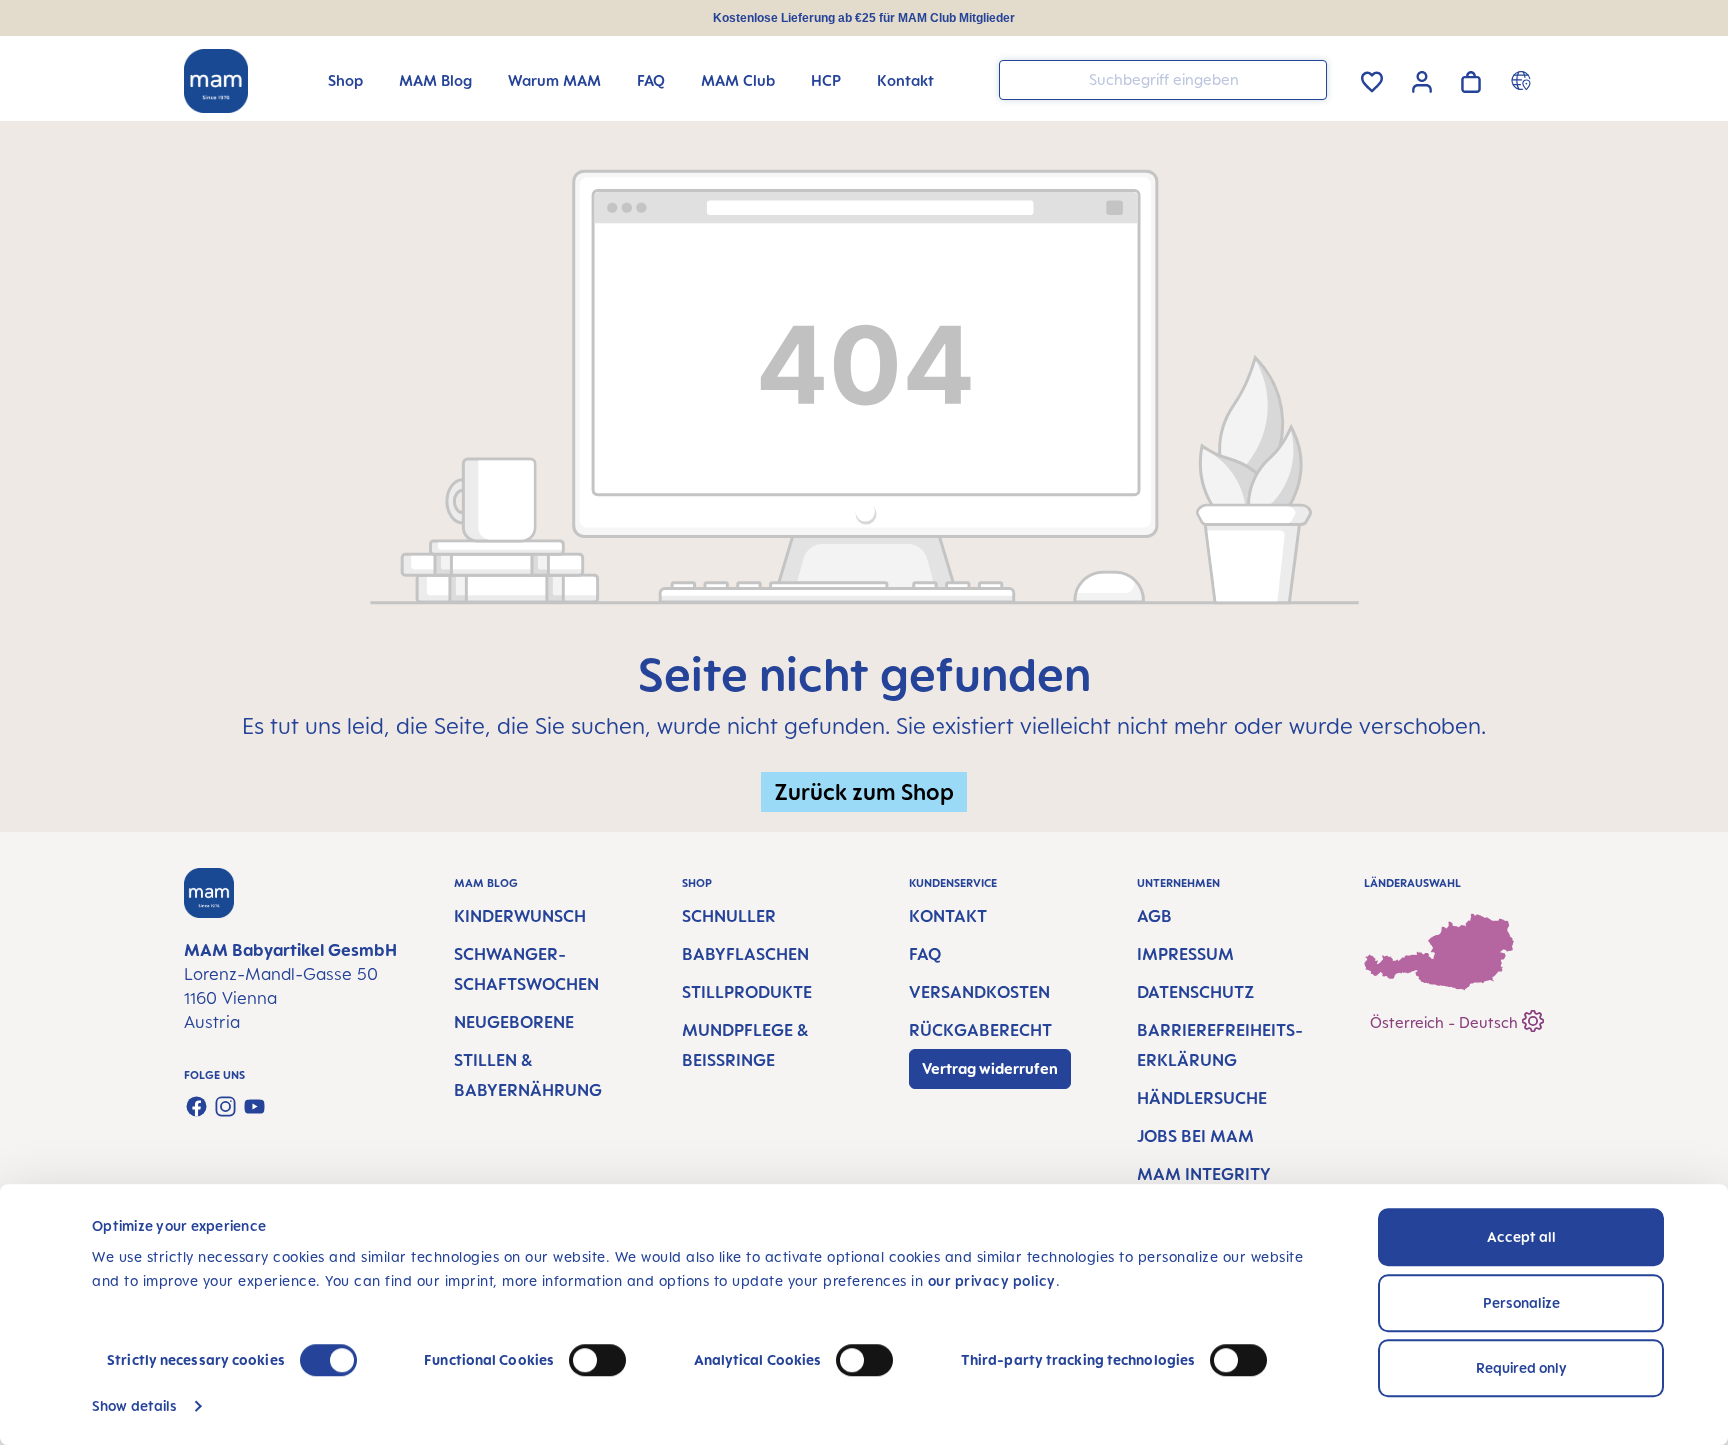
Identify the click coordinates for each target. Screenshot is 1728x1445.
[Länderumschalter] (1523, 80)
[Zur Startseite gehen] (216, 81)
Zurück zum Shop (864, 791)
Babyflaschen (745, 954)
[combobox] (1163, 80)
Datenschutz (1195, 992)
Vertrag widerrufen (990, 1068)
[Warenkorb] (1471, 78)
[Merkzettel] (1372, 78)
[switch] (597, 1360)
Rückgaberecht (980, 1030)
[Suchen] (1307, 78)
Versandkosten (979, 992)
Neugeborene (514, 1022)
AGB (1154, 916)
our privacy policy (992, 1280)
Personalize (1521, 1302)
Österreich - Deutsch (1446, 1022)
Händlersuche (1202, 1098)
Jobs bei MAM (1195, 1136)
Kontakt (948, 916)
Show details (134, 1405)
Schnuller (729, 916)
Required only (1521, 1367)
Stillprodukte (747, 992)
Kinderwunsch (520, 916)
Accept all (1521, 1236)
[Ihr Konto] (1422, 79)
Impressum (1185, 954)
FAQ (925, 954)
